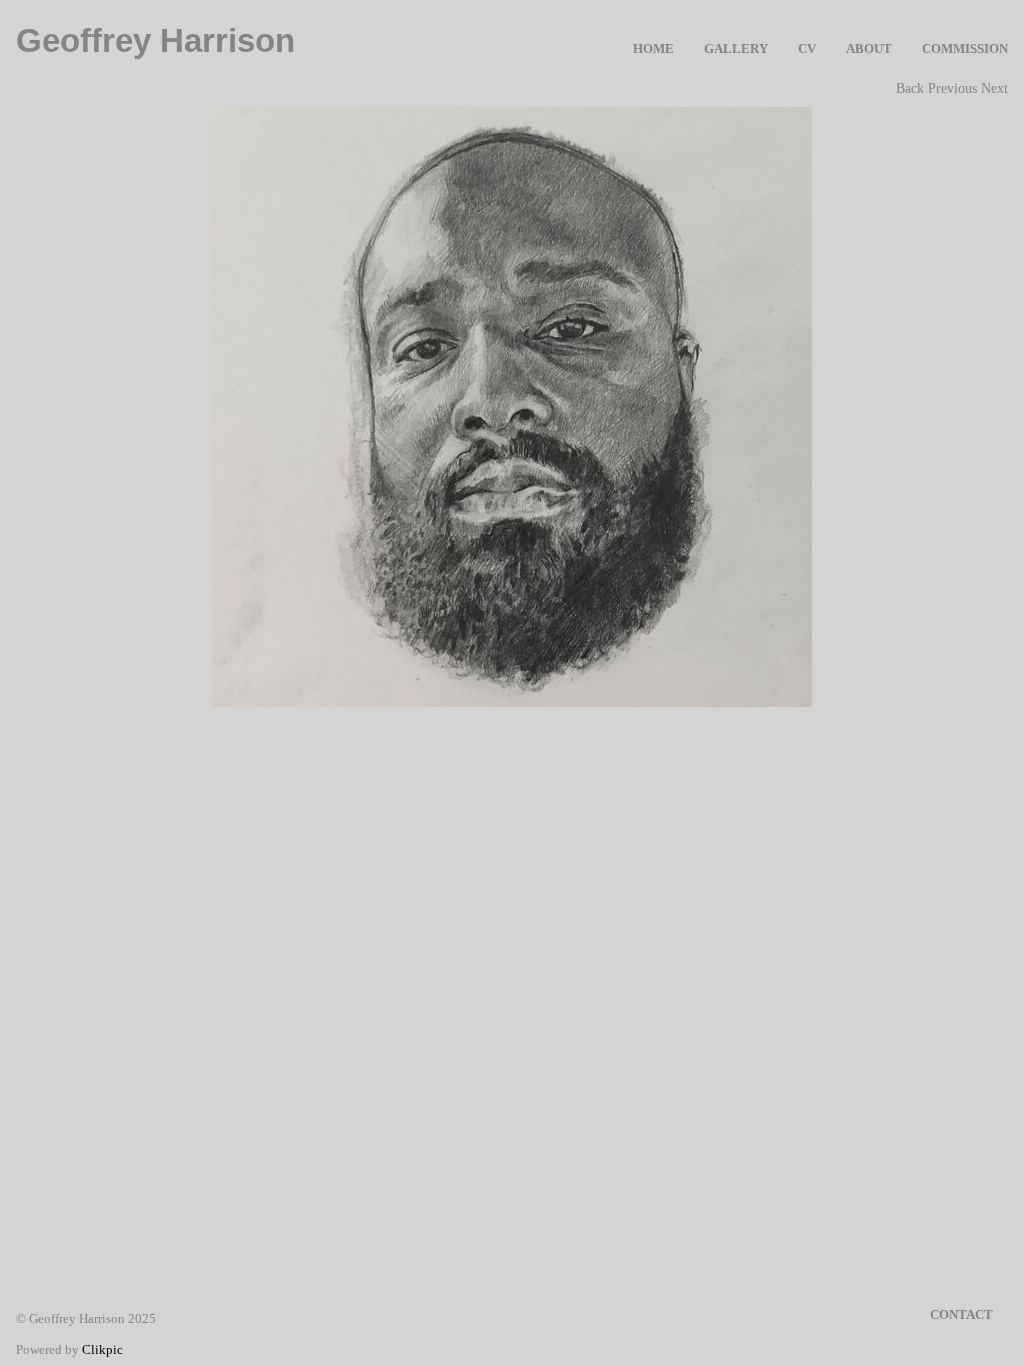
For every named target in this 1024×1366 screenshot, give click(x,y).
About (869, 49)
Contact (961, 1315)
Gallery (736, 49)
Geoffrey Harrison (155, 40)
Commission (965, 49)
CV (807, 49)
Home (653, 49)
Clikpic (102, 1350)
